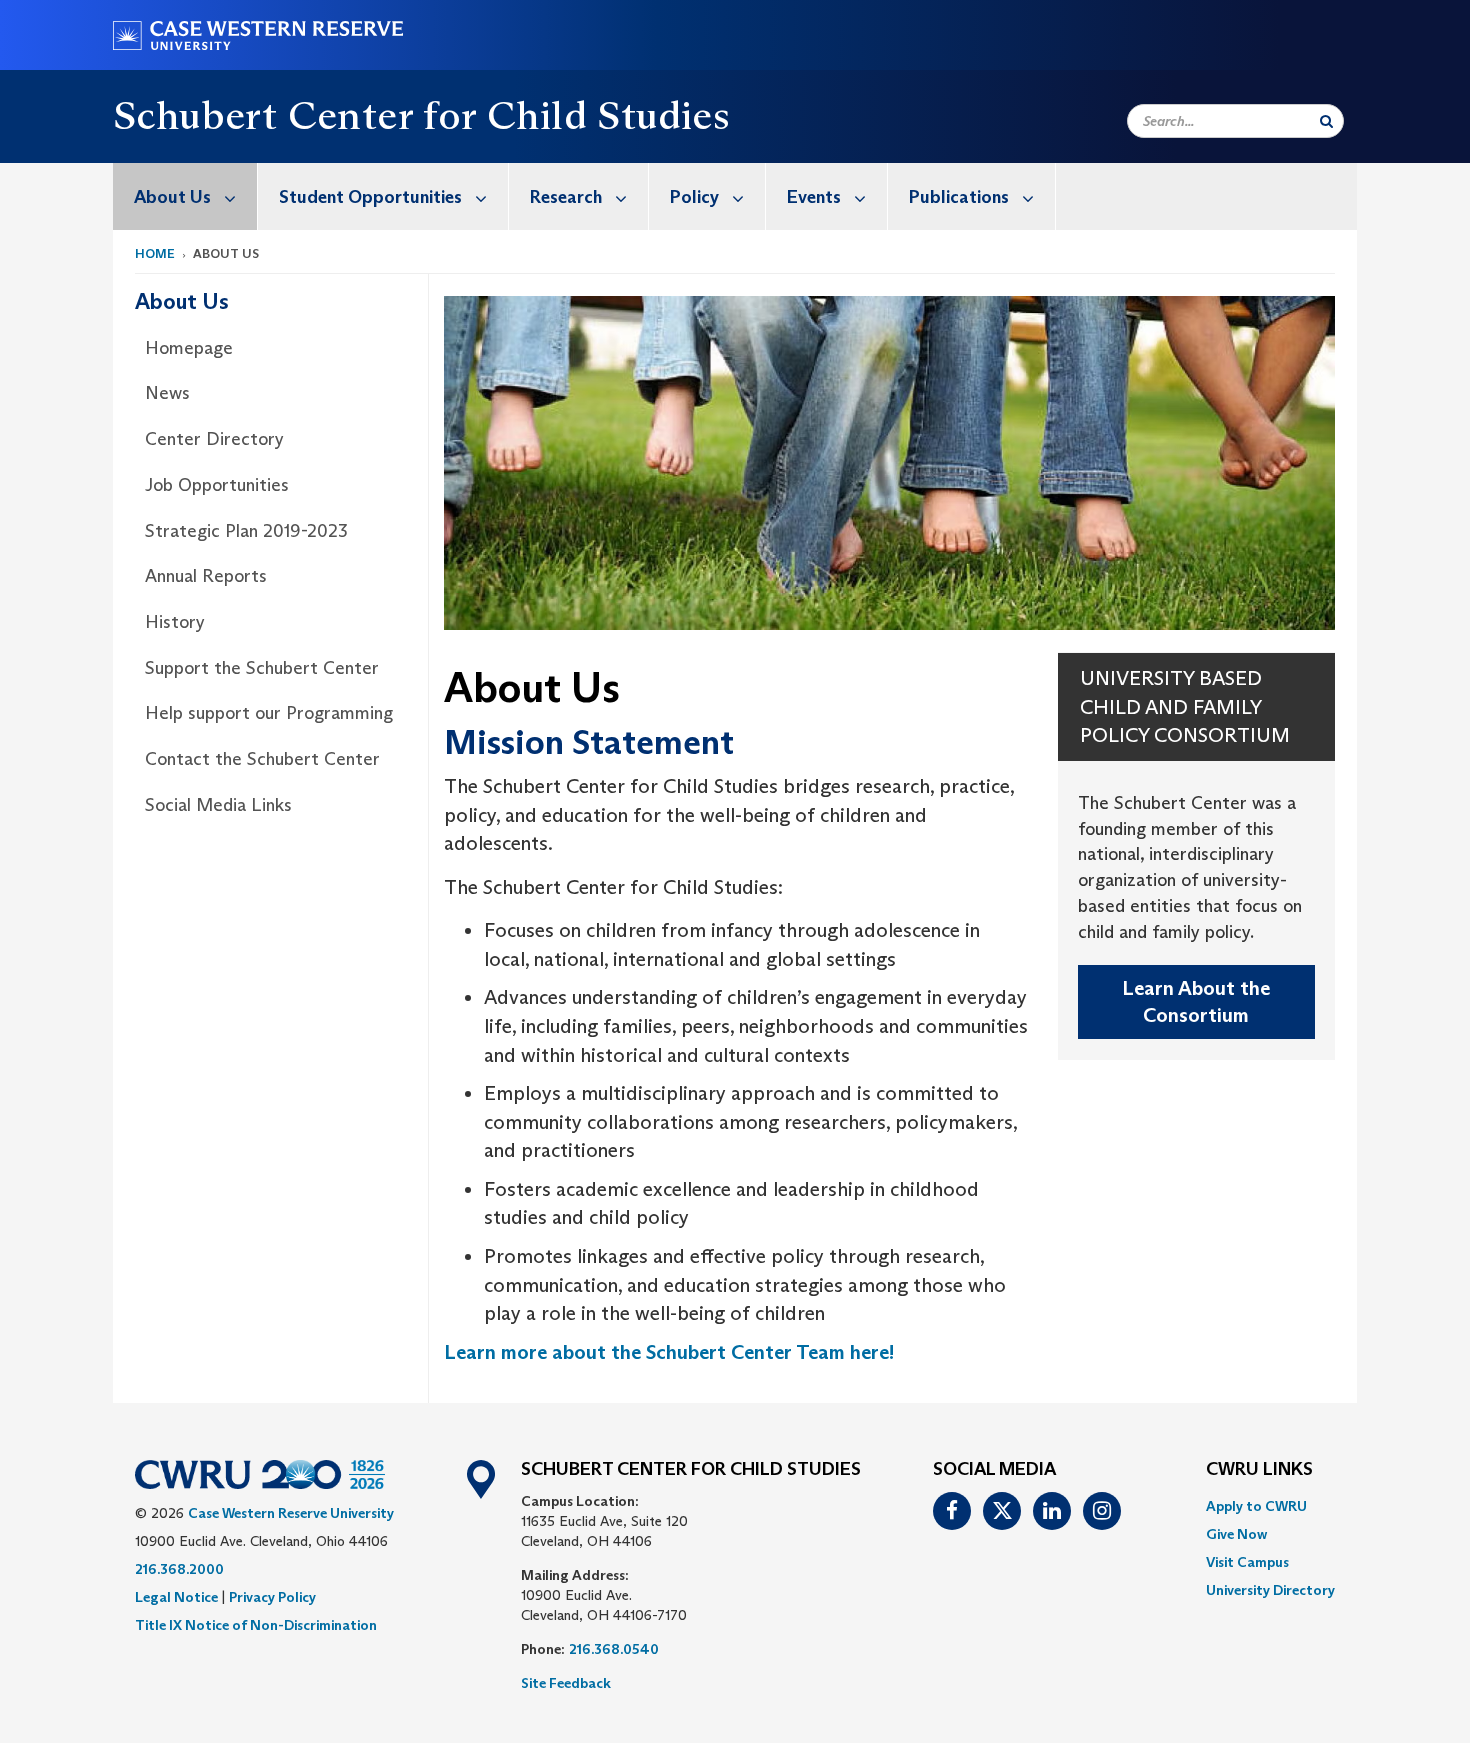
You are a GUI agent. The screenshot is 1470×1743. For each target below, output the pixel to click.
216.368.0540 (614, 1649)
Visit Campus (1247, 1562)
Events (814, 197)
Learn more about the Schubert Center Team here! (669, 1352)
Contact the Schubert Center (262, 759)
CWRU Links (1259, 1470)
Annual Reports (206, 576)
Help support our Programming (269, 713)
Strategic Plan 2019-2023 (246, 531)
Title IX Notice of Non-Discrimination (256, 1625)
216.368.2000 (179, 1569)
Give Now (1236, 1534)
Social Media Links (218, 805)
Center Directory (214, 439)
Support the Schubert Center (262, 668)
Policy (694, 197)
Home (155, 253)
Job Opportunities (217, 485)
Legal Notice (176, 1597)
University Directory (1270, 1590)
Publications (959, 197)
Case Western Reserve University (291, 1513)
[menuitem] (185, 196)
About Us (172, 197)
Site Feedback (566, 1683)
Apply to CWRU (1256, 1506)
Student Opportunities (370, 197)
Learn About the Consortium (1196, 1001)
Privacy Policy (272, 1597)
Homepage (189, 348)
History (175, 622)
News (167, 393)
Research (566, 197)
